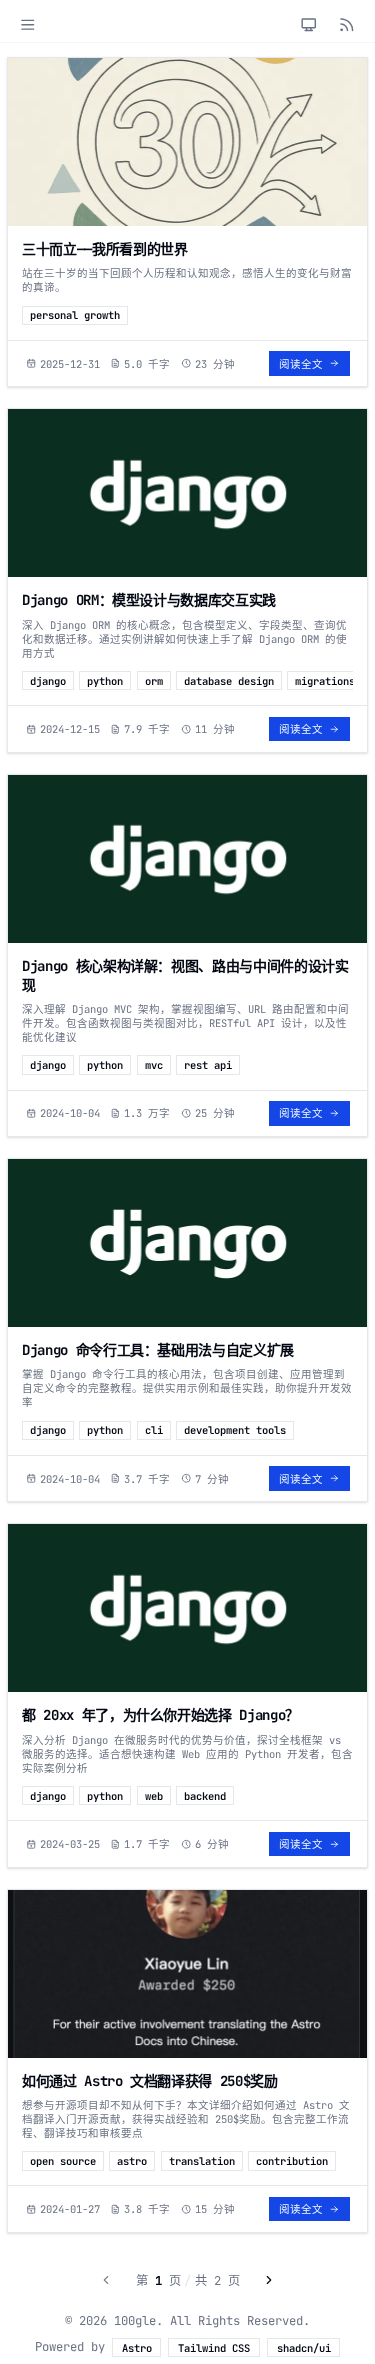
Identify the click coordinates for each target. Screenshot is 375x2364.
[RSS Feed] (347, 25)
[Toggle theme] (308, 24)
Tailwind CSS (214, 2348)
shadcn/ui (304, 2348)
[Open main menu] (28, 25)
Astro (137, 2348)
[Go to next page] (269, 2280)
